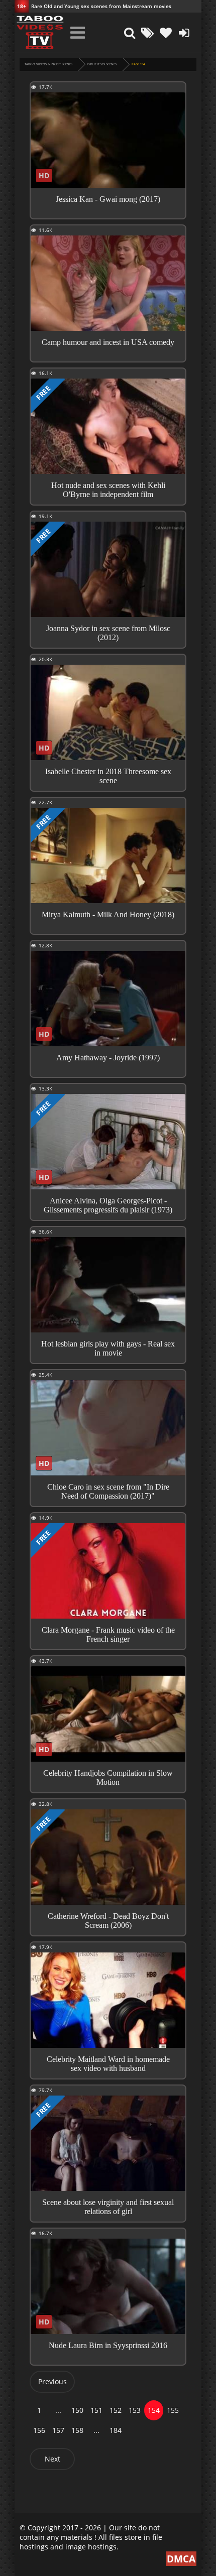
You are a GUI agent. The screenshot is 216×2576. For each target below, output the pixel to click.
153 (135, 2410)
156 (39, 2430)
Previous (52, 2381)
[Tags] (148, 33)
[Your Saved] (166, 33)
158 (77, 2430)
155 (173, 2410)
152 (116, 2410)
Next (52, 2459)
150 (77, 2410)
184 (116, 2430)
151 (96, 2410)
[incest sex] (40, 33)
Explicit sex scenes (102, 64)
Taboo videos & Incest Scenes (48, 64)
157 (58, 2430)
